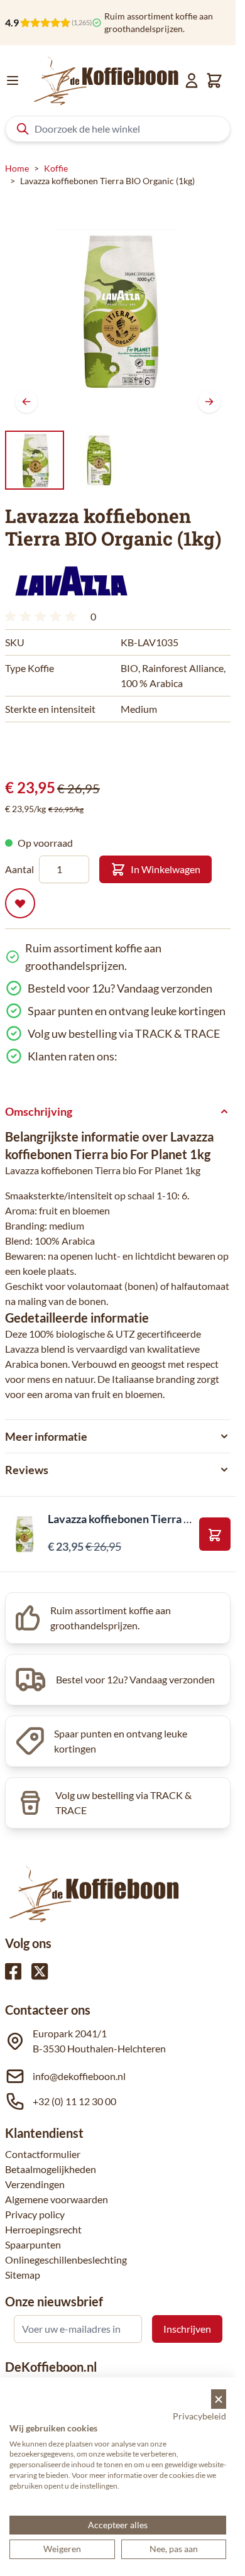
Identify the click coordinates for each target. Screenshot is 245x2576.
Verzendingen (35, 2184)
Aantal (19, 869)
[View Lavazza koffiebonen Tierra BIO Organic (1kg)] (99, 460)
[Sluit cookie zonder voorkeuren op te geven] (219, 2399)
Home (17, 168)
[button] (71, 581)
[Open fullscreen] (118, 310)
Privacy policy (35, 2214)
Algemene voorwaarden (57, 2199)
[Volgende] (209, 402)
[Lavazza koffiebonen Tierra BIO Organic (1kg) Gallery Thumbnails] (67, 460)
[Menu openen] (13, 80)
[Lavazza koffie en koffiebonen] (71, 581)
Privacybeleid (199, 2416)
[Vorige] (26, 402)
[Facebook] (13, 1971)
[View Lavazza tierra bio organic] (35, 460)
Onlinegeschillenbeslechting (66, 2260)
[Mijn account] (192, 80)
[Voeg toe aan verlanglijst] (20, 903)
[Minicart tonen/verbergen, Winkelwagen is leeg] (214, 80)
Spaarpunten (33, 2244)
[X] (40, 1971)
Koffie (56, 168)
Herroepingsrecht (43, 2229)
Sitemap (23, 2275)
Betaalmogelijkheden (51, 2169)
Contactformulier (43, 2154)
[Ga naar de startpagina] (106, 80)
